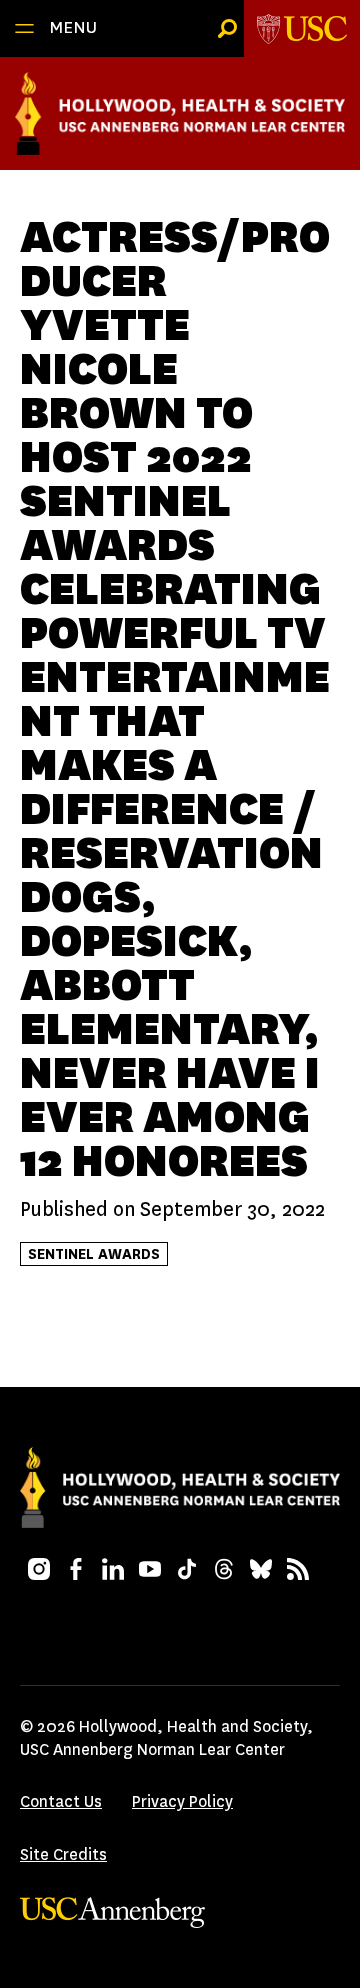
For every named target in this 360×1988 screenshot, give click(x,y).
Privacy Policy (182, 1801)
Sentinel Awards (94, 1254)
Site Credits (63, 1854)
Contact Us (61, 1801)
